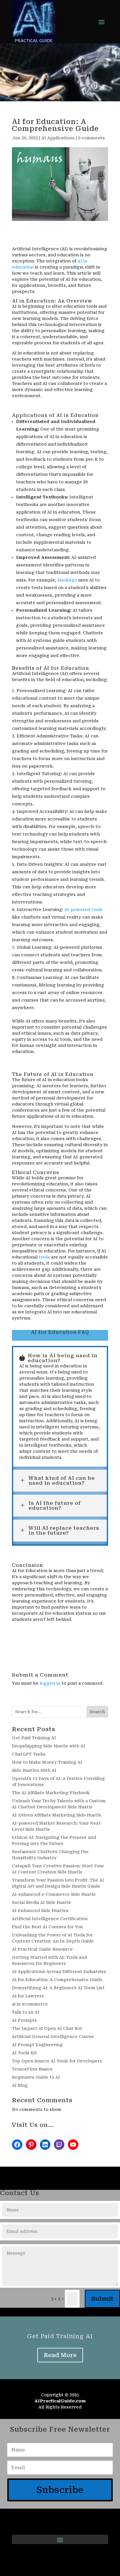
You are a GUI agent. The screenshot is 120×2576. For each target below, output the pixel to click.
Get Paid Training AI (34, 1738)
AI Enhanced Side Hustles (40, 1911)
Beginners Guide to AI (36, 2077)
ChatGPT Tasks (29, 1754)
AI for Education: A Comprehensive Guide (57, 1980)
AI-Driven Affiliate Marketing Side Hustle (57, 1815)
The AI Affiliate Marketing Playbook (51, 1793)
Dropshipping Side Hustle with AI (48, 1746)
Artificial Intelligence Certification (50, 1919)
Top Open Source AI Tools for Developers (57, 2061)
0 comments (91, 138)
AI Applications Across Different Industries (59, 1972)
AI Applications (58, 138)
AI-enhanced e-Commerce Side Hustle (54, 1894)
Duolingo (67, 580)
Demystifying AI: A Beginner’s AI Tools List (58, 1988)
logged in (50, 1683)
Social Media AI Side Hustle (42, 1902)
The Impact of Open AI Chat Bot (47, 2028)
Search (97, 1712)
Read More (60, 2355)
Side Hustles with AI (34, 1770)
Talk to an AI (26, 2012)
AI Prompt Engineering (37, 2045)
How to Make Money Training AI (47, 1762)
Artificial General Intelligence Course (53, 2037)
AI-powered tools (83, 910)
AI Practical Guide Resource (42, 1949)
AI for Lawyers (28, 1996)
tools (44, 1257)
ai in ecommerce (30, 2004)
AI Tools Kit (24, 2053)
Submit (102, 2299)
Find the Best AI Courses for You (47, 1927)
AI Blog (20, 2085)
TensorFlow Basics (32, 2069)
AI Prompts (24, 2020)
